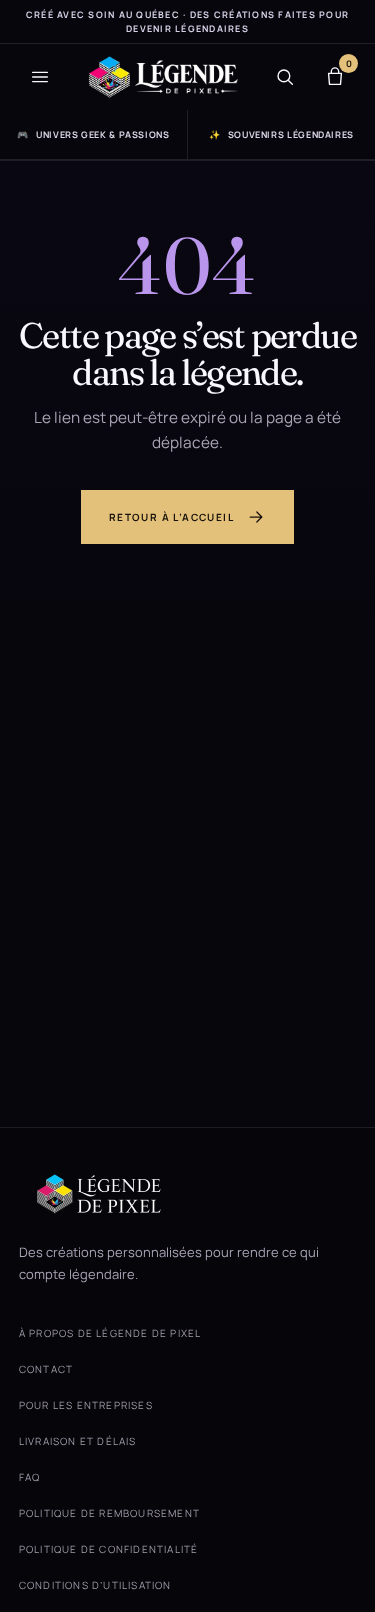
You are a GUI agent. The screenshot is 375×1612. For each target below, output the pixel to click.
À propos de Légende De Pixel (110, 1333)
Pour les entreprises (86, 1405)
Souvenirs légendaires (281, 134)
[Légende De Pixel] (163, 77)
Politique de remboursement (109, 1513)
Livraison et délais (78, 1441)
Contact (46, 1369)
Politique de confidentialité (109, 1549)
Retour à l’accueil (171, 517)
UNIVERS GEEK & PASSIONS (93, 134)
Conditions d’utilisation (95, 1585)
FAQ (30, 1477)
